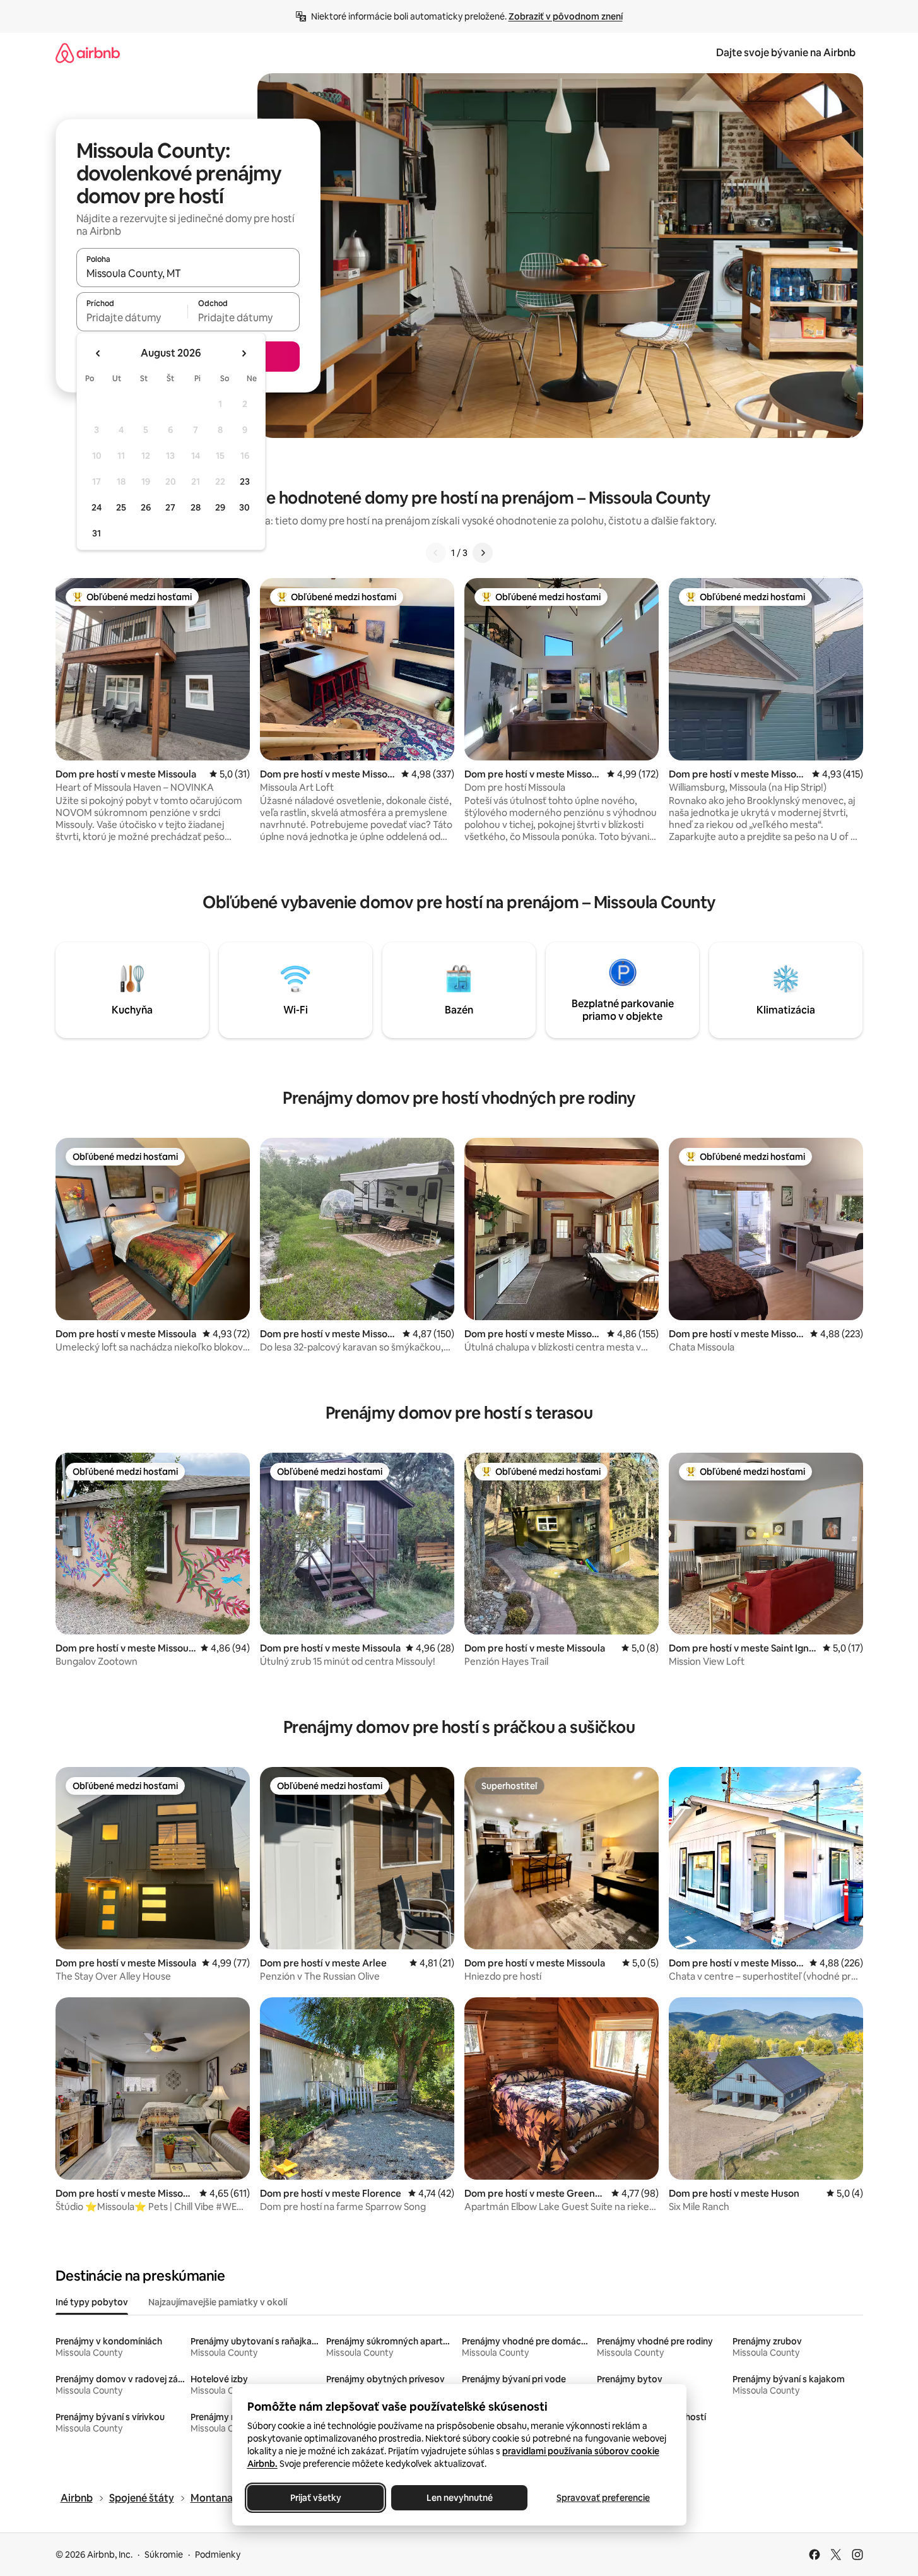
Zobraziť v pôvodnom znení (566, 16)
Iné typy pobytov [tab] (92, 2302)
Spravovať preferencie (603, 2498)
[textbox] (132, 317)
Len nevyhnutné (459, 2498)
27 (170, 507)
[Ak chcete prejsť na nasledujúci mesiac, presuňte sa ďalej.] (244, 353)
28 (196, 507)
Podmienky (218, 2555)
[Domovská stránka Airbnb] (88, 53)
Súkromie (164, 2555)
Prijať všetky (315, 2498)
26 (146, 507)
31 (97, 533)
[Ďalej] (483, 553)
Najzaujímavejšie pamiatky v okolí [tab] (218, 2302)
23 (245, 482)
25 (121, 507)
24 (97, 507)
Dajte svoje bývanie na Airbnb (786, 53)
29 (220, 507)
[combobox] (188, 273)
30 (244, 507)
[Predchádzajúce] (436, 553)
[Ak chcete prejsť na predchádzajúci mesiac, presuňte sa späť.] (98, 353)
